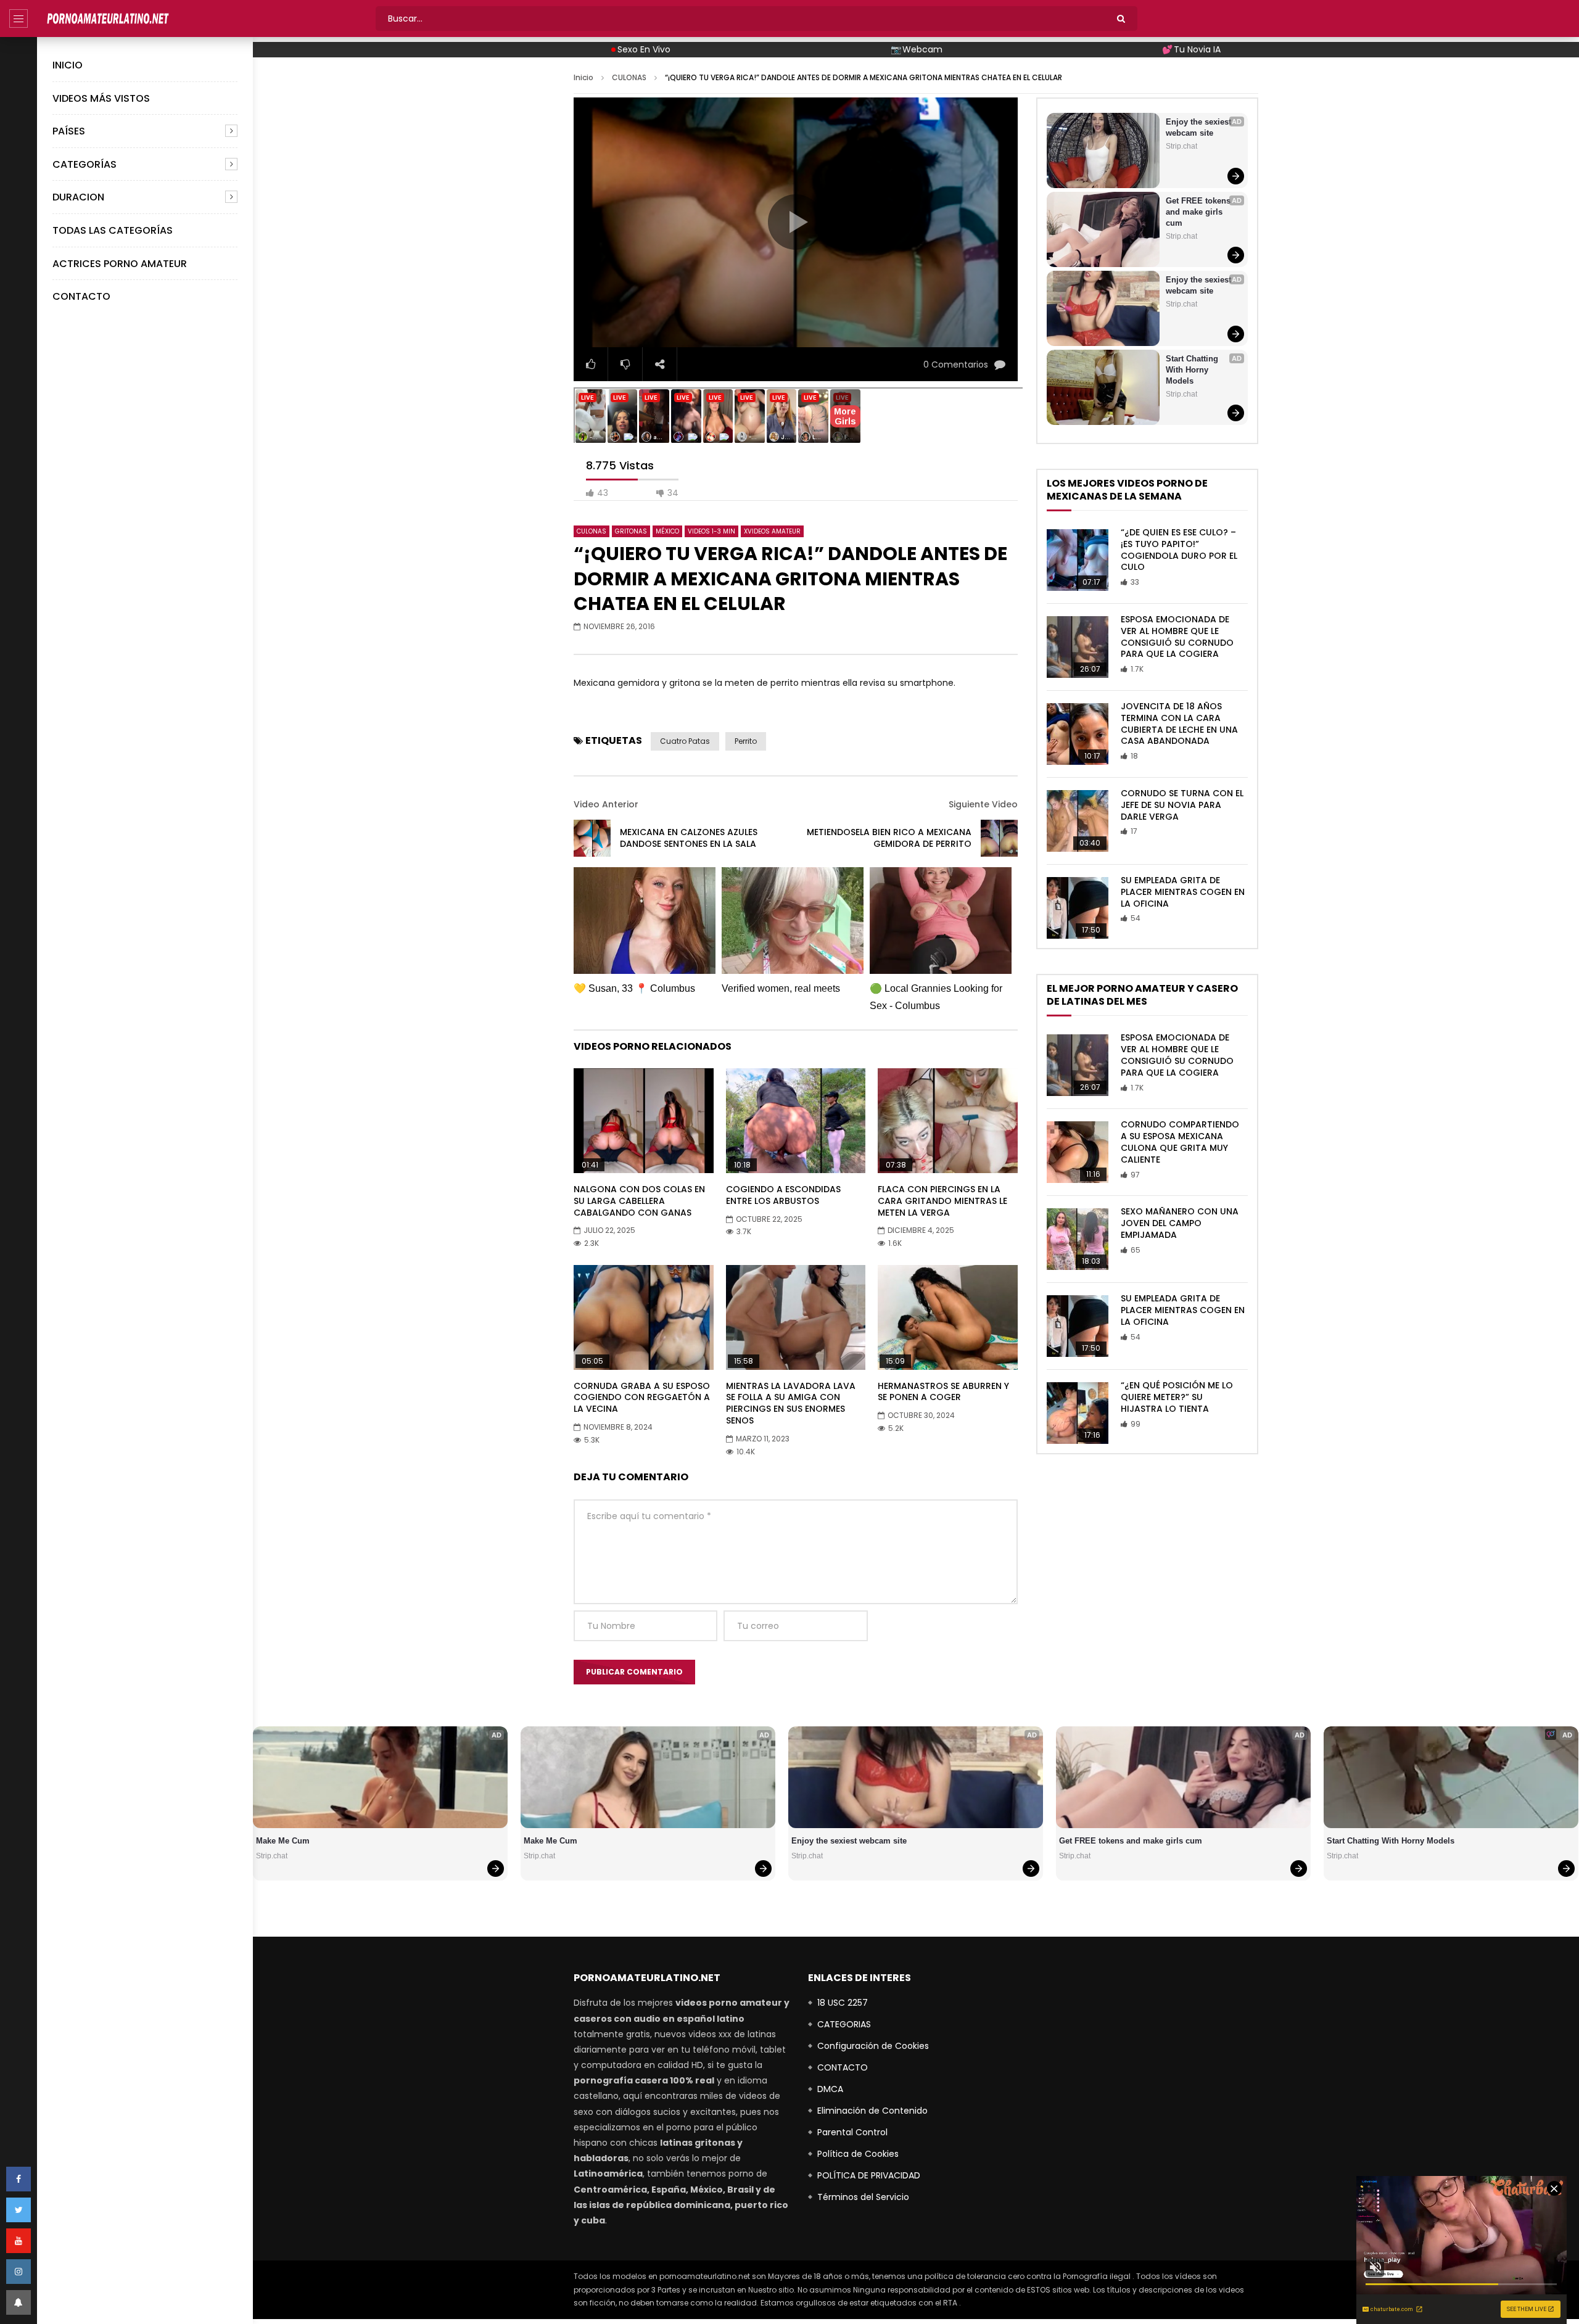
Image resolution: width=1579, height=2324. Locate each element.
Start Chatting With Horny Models (1193, 370)
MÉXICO (667, 531)
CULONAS (629, 77)
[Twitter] (19, 2210)
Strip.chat (1181, 146)
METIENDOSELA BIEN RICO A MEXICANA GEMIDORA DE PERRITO (889, 838)
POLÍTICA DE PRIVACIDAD (869, 2175)
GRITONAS (631, 531)
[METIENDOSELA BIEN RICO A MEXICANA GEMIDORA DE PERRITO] (999, 838)
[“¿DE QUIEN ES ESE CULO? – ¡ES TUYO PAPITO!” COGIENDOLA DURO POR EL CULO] (1078, 560)
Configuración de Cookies (873, 2046)
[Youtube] (19, 2241)
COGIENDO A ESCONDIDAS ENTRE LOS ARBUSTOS (783, 1195)
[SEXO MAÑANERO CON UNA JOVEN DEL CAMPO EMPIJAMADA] (1078, 1239)
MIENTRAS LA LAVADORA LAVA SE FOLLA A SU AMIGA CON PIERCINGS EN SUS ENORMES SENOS (791, 1403)
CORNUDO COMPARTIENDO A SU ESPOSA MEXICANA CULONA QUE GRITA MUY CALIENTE (1180, 1142)
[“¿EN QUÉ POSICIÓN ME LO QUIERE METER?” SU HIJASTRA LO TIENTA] (1078, 1413)
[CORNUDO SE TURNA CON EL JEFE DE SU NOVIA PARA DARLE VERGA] (1078, 821)
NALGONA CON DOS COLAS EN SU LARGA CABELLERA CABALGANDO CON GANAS (639, 1201)
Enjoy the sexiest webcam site (1200, 127)
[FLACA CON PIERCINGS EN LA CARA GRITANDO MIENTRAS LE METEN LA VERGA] (948, 1121)
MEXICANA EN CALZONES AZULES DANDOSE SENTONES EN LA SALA (689, 838)
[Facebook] (19, 2179)
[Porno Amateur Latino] (108, 19)
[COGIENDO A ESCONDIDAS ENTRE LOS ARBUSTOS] (796, 1121)
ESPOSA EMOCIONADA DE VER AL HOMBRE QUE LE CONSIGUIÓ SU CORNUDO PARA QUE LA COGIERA (1177, 637)
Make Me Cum (283, 1841)
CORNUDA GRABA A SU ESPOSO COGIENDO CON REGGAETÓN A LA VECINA (642, 1398)
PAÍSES (69, 131)
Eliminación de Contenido (872, 2111)
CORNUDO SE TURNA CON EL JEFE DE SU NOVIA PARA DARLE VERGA (1182, 805)
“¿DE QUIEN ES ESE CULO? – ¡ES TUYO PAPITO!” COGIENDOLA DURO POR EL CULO (1179, 550)
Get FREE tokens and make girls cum (1199, 212)
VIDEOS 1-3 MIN (711, 531)
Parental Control (852, 2132)
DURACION (78, 197)
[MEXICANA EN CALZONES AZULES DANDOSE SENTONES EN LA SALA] (592, 838)
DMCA (830, 2089)
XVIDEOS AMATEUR (772, 531)
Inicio (583, 77)
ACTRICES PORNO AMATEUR (120, 264)
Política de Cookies (858, 2154)
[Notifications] (19, 2302)
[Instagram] (19, 2272)
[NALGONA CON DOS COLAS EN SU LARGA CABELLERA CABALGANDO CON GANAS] (644, 1121)
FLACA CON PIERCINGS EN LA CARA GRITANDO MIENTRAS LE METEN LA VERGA (942, 1201)
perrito (746, 741)
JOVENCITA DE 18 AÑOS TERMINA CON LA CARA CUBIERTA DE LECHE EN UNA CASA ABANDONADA (1179, 724)
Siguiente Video (983, 804)
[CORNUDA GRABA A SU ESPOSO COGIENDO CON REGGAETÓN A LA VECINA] (644, 1317)
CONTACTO (81, 296)
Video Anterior (606, 804)
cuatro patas (685, 741)
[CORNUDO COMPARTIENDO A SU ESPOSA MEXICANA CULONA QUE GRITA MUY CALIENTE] (1078, 1152)
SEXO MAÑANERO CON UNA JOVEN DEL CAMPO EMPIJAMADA (1180, 1223)
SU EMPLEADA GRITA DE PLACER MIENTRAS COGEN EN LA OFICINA (1183, 892)
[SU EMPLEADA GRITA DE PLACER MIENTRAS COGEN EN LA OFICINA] (1078, 908)
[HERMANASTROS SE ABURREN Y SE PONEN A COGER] (948, 1317)
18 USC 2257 (843, 2003)
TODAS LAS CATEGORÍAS (113, 230)
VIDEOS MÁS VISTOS (101, 98)
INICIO (68, 65)
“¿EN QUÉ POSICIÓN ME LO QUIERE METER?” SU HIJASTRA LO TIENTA (1177, 1397)
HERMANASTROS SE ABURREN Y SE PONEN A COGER (943, 1392)
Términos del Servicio (863, 2197)
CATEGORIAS (844, 2024)
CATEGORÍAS (85, 164)
